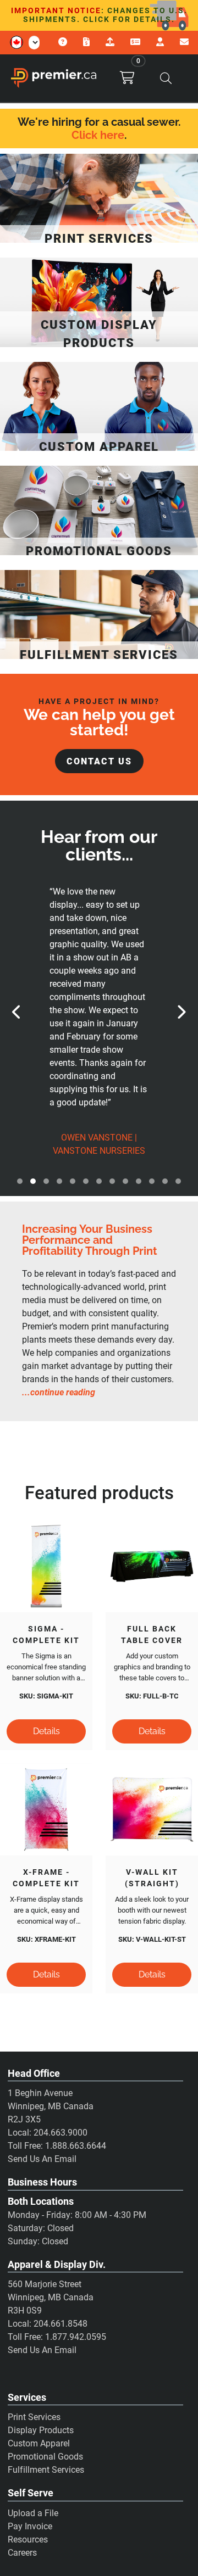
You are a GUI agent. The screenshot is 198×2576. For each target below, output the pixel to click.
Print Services (34, 2417)
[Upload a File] (111, 42)
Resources (28, 2539)
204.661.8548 (61, 2324)
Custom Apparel (39, 2443)
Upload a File (33, 2513)
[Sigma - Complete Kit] (46, 1566)
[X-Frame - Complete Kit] (46, 1809)
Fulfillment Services (46, 2470)
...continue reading (59, 1392)
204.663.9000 (61, 2133)
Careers (22, 2553)
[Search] (166, 78)
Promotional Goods (45, 2457)
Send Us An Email (42, 2159)
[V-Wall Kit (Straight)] (152, 1809)
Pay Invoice (30, 2526)
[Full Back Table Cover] (152, 1566)
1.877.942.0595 (76, 2337)
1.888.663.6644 (76, 2146)
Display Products (41, 2430)
